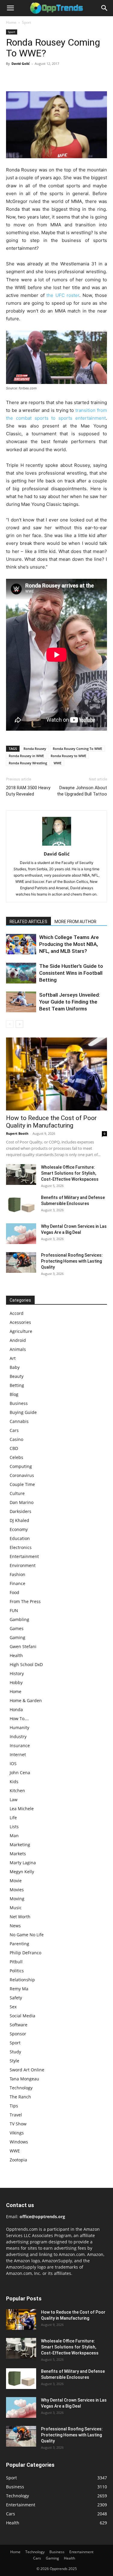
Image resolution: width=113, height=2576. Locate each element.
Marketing (20, 1845)
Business (19, 1403)
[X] (26, 77)
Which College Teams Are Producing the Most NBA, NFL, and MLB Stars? (69, 944)
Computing (21, 1466)
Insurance (20, 1746)
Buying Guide (23, 1412)
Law (14, 1800)
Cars (14, 1430)
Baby (15, 1367)
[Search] (105, 8)
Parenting (19, 1944)
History (17, 1673)
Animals (18, 1349)
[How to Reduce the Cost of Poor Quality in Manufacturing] (56, 1074)
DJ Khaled (19, 1520)
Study (15, 2052)
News (15, 1926)
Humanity (19, 1727)
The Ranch (20, 2097)
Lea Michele (22, 1809)
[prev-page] (10, 1024)
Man (14, 1836)
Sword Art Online (27, 2070)
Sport (27, 22)
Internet (18, 1755)
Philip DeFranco (25, 1953)
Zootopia (18, 2160)
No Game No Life (27, 1935)
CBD (14, 1448)
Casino (16, 1439)
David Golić (21, 63)
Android (18, 1340)
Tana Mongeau (24, 2079)
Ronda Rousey (35, 749)
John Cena (20, 1773)
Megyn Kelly (22, 1872)
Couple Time (22, 1484)
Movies (17, 1890)
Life (13, 1818)
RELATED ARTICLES (28, 922)
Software (19, 2025)
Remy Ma (19, 1989)
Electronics (21, 1547)
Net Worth (20, 1917)
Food (14, 1592)
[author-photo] (57, 846)
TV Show (18, 2124)
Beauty (17, 1376)
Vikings (17, 2133)
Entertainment (24, 1556)
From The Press (25, 1601)
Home (11, 22)
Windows (19, 2142)
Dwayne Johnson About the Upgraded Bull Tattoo (82, 791)
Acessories (20, 1322)
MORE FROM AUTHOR (75, 922)
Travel (16, 2115)
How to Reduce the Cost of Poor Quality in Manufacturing (51, 1122)
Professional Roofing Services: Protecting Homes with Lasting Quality (72, 1261)
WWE (58, 763)
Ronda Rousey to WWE (68, 756)
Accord (17, 1313)
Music (16, 1908)
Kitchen (17, 1791)
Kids (14, 1782)
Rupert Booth (17, 1133)
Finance (17, 1583)
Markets (18, 1854)
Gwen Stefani (23, 1646)
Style (14, 2061)
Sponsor (18, 2034)
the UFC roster (63, 295)
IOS (13, 1764)
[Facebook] (12, 77)
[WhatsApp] (54, 77)
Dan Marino (22, 1502)
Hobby (16, 1682)
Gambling (19, 1619)
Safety (16, 1998)
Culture (17, 1493)
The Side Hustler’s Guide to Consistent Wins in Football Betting (71, 973)
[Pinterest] (40, 77)
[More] (68, 77)
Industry (18, 1736)
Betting (17, 1385)
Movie (16, 1881)
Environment (23, 1565)
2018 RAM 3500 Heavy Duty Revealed (28, 791)
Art (13, 1358)
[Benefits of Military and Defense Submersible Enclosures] (21, 1205)
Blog (14, 1394)
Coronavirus (22, 1475)
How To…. (19, 1718)
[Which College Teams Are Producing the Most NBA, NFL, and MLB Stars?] (21, 944)
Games (17, 1628)
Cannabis (19, 1421)
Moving (17, 1899)
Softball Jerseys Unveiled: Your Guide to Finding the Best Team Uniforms (70, 1002)
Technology (21, 2088)
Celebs (16, 1457)
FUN (14, 1610)
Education (20, 1538)
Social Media (22, 2016)
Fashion (17, 1574)
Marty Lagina (23, 1863)
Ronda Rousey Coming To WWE (77, 749)
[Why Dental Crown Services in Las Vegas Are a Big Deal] (21, 1234)
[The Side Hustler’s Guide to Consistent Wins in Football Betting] (21, 973)
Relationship (22, 1980)
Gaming (17, 1637)
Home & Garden (26, 1700)
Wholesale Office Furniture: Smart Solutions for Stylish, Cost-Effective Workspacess (70, 1173)
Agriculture (21, 1331)
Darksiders (20, 1511)
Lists (14, 1827)
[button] (10, 8)
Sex (13, 2007)
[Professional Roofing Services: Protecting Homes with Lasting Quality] (21, 1262)
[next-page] (19, 1024)
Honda (16, 1709)
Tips (14, 2106)
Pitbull (16, 1962)
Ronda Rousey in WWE (26, 756)
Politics (17, 1971)
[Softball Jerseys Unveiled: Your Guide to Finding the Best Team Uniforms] (21, 1002)
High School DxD (26, 1664)
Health (16, 1655)
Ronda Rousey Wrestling (28, 763)
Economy (19, 1529)
